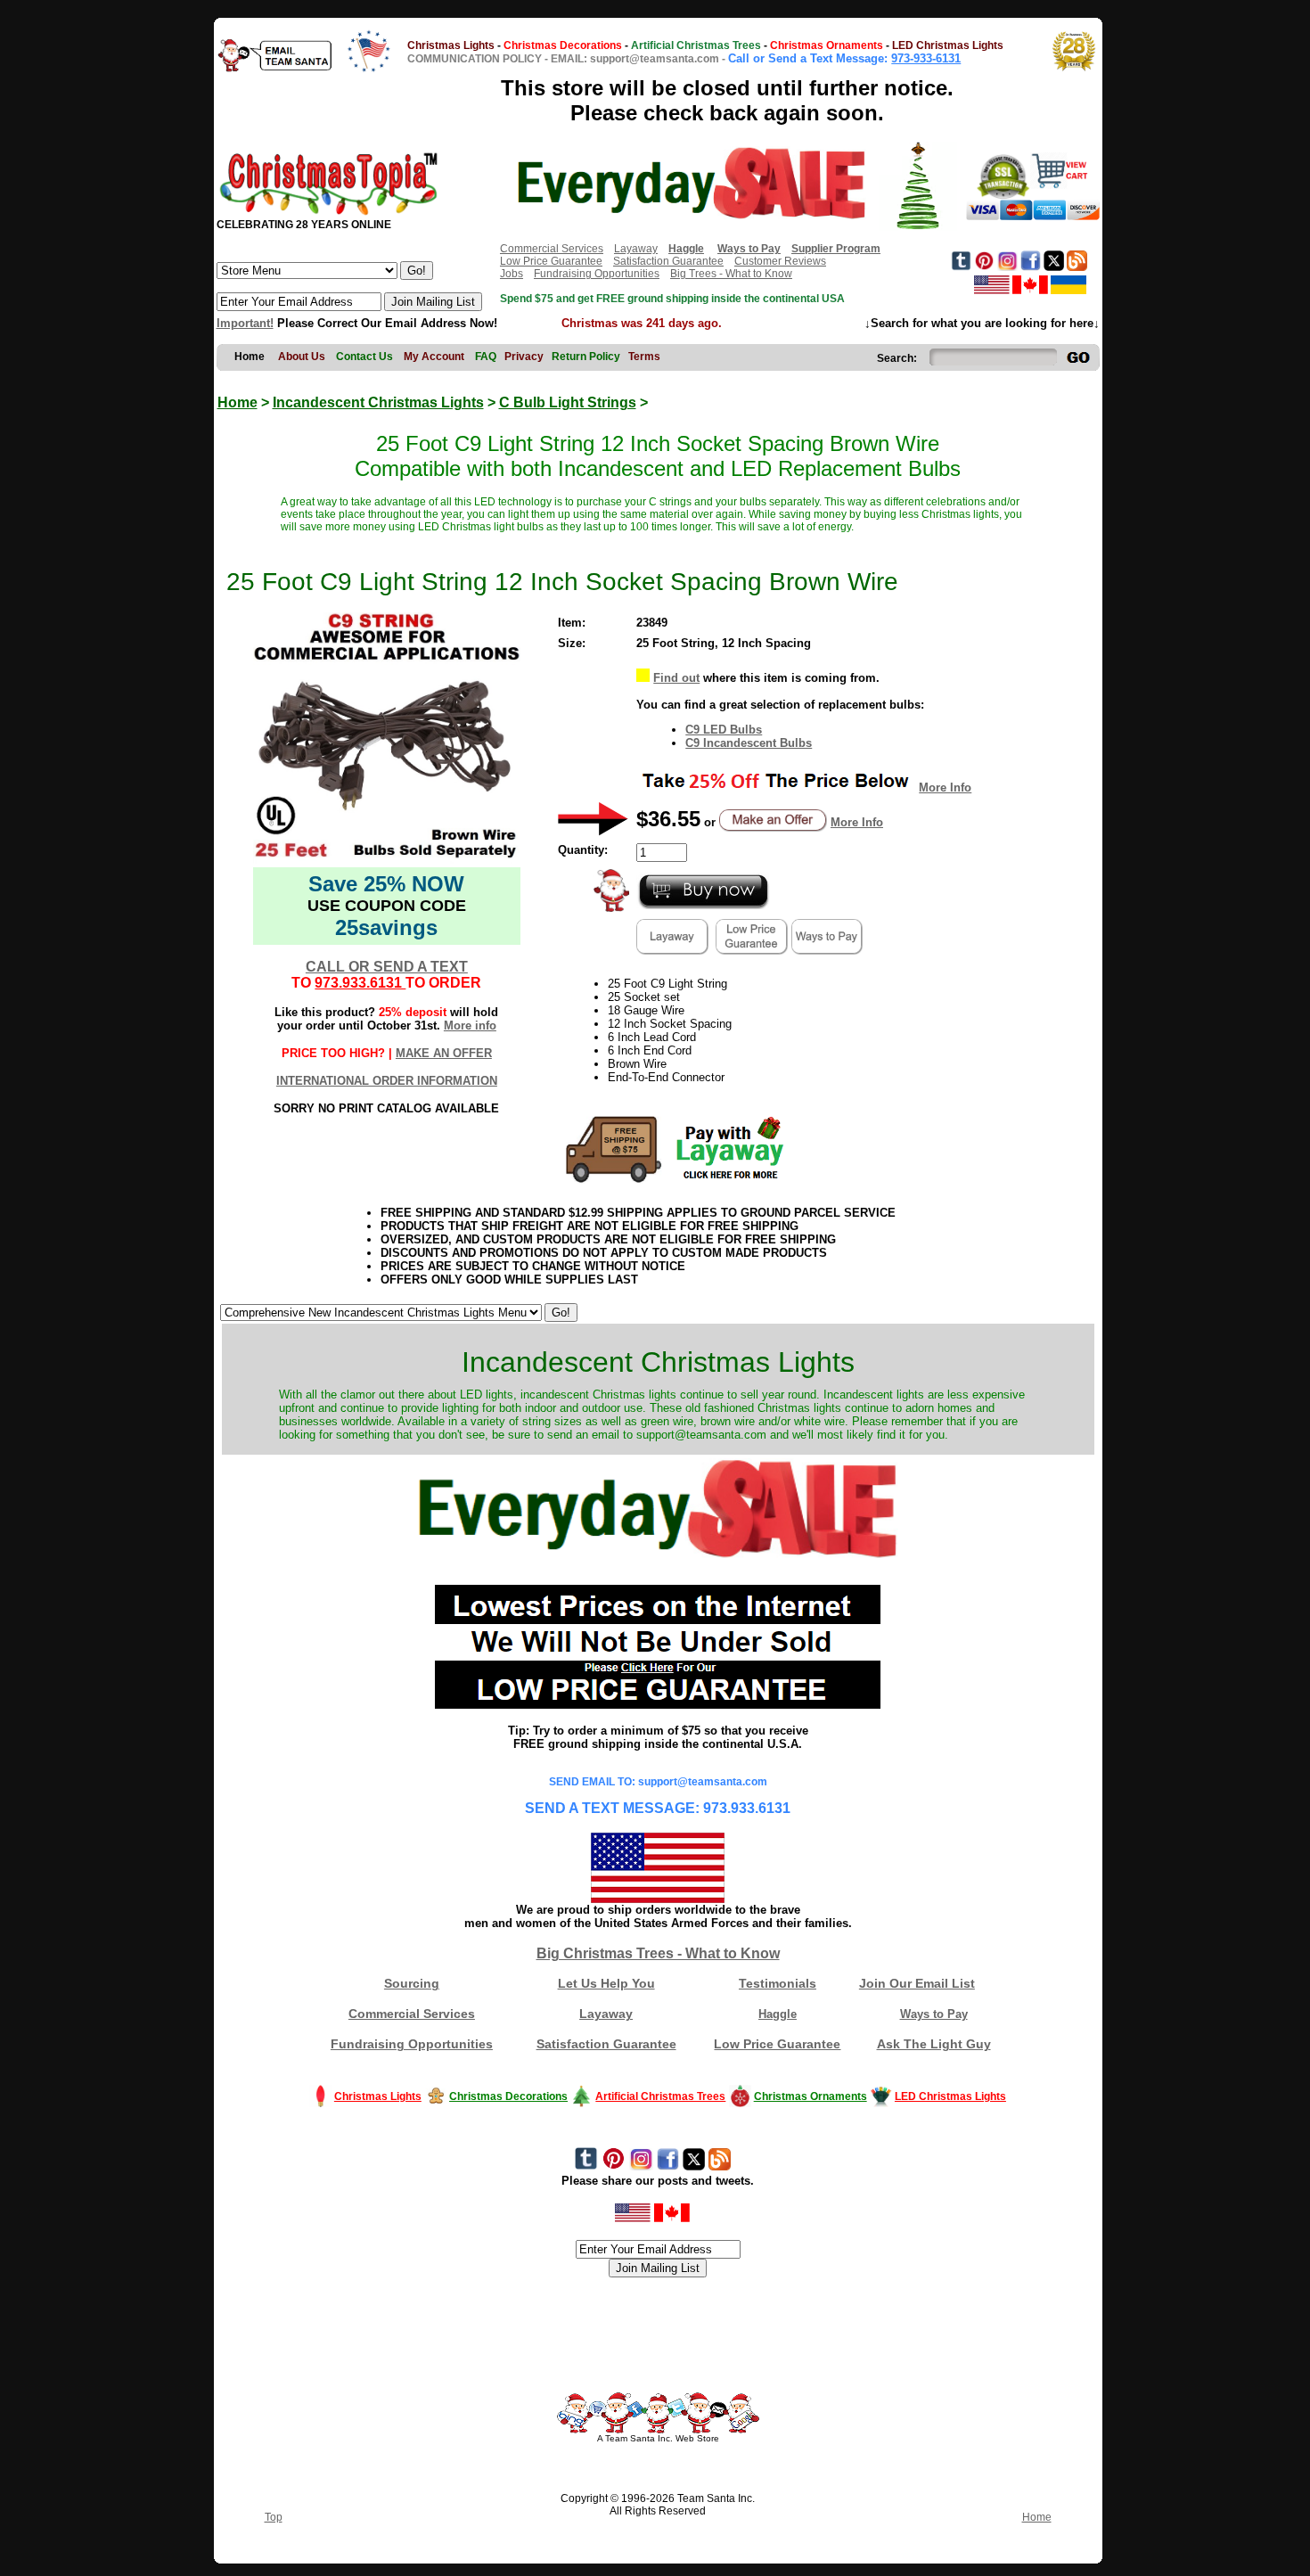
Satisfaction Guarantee (668, 261)
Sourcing (412, 1983)
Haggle (778, 2014)
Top (274, 2517)
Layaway (636, 249)
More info (470, 1025)
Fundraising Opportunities (597, 274)
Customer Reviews (780, 261)
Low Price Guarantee (551, 261)
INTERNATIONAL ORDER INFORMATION (387, 1081)
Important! (245, 323)
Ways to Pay (934, 2014)
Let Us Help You (606, 1983)
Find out (676, 678)
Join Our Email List (917, 1983)
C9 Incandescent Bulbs (749, 743)
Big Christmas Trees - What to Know (658, 1953)
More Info (945, 788)
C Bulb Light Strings (568, 402)
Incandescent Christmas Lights (378, 402)
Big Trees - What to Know (731, 274)
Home (237, 402)
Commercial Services (552, 249)
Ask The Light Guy (934, 2044)
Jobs (512, 274)
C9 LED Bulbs (724, 730)
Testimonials (778, 1983)
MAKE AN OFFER (444, 1053)
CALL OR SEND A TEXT (387, 967)
